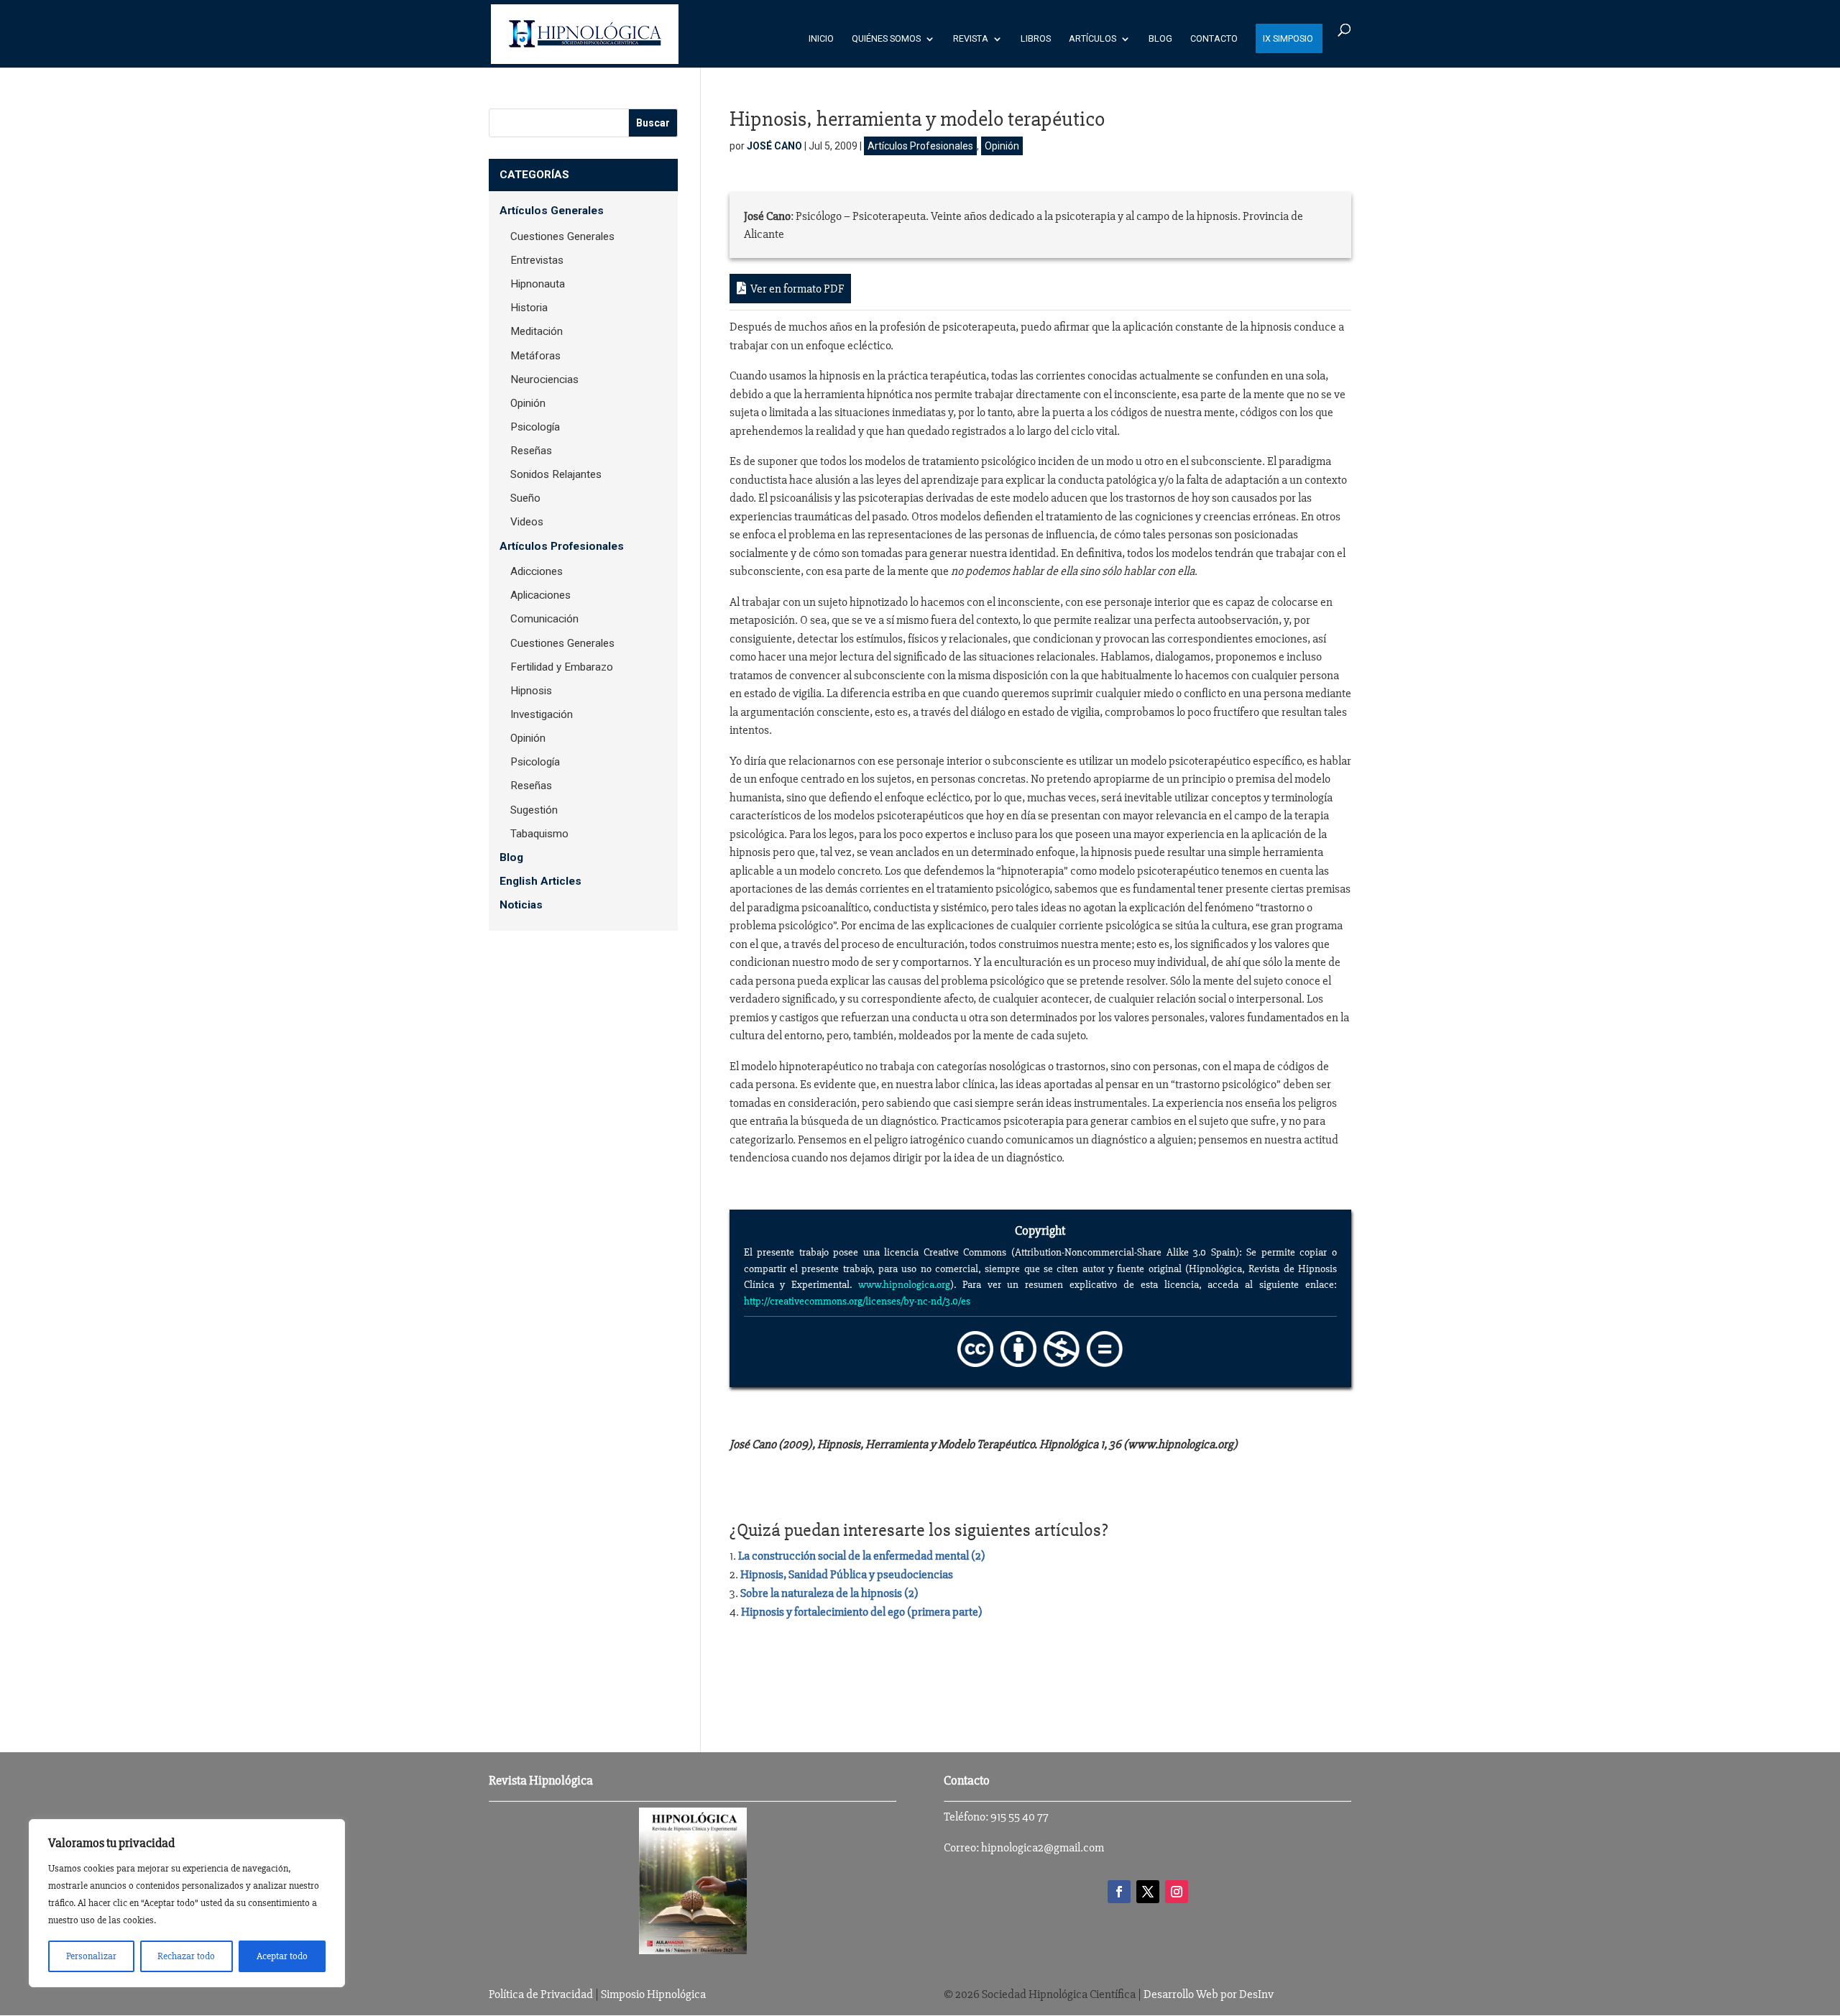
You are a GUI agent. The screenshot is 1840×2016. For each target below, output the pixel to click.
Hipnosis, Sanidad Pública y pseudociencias (847, 1574)
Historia (529, 308)
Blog (1160, 39)
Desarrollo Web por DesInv (1209, 1994)
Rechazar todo (186, 1956)
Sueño (525, 498)
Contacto (1214, 39)
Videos (527, 522)
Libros (1036, 39)
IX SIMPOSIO (1288, 39)
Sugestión (534, 810)
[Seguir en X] (1148, 1892)
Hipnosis (531, 691)
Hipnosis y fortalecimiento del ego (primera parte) (862, 1612)
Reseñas (531, 451)
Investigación (542, 714)
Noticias (521, 905)
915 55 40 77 (1020, 1817)
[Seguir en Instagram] (1177, 1892)
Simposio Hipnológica (653, 1994)
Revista (971, 39)
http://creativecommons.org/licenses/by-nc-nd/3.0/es (857, 1301)
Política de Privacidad (541, 1994)
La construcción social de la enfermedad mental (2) (862, 1556)
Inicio (821, 39)
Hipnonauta (538, 284)
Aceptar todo (282, 1956)
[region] (187, 1903)
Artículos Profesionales (920, 146)
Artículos (1092, 39)
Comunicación (544, 619)
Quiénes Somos (886, 39)
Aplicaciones (540, 595)
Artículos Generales (552, 211)
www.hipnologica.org (904, 1284)
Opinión (1002, 146)
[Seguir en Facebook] (1119, 1892)
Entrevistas (537, 260)
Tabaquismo (539, 834)
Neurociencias (544, 379)
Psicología (535, 427)
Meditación (537, 331)
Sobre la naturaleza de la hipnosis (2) (829, 1593)
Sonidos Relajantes (556, 474)
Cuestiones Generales (562, 236)
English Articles (540, 881)
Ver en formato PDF (795, 289)
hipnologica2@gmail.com (1043, 1847)
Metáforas (535, 356)
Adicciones (537, 571)
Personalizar (91, 1956)
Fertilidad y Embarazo (562, 667)
